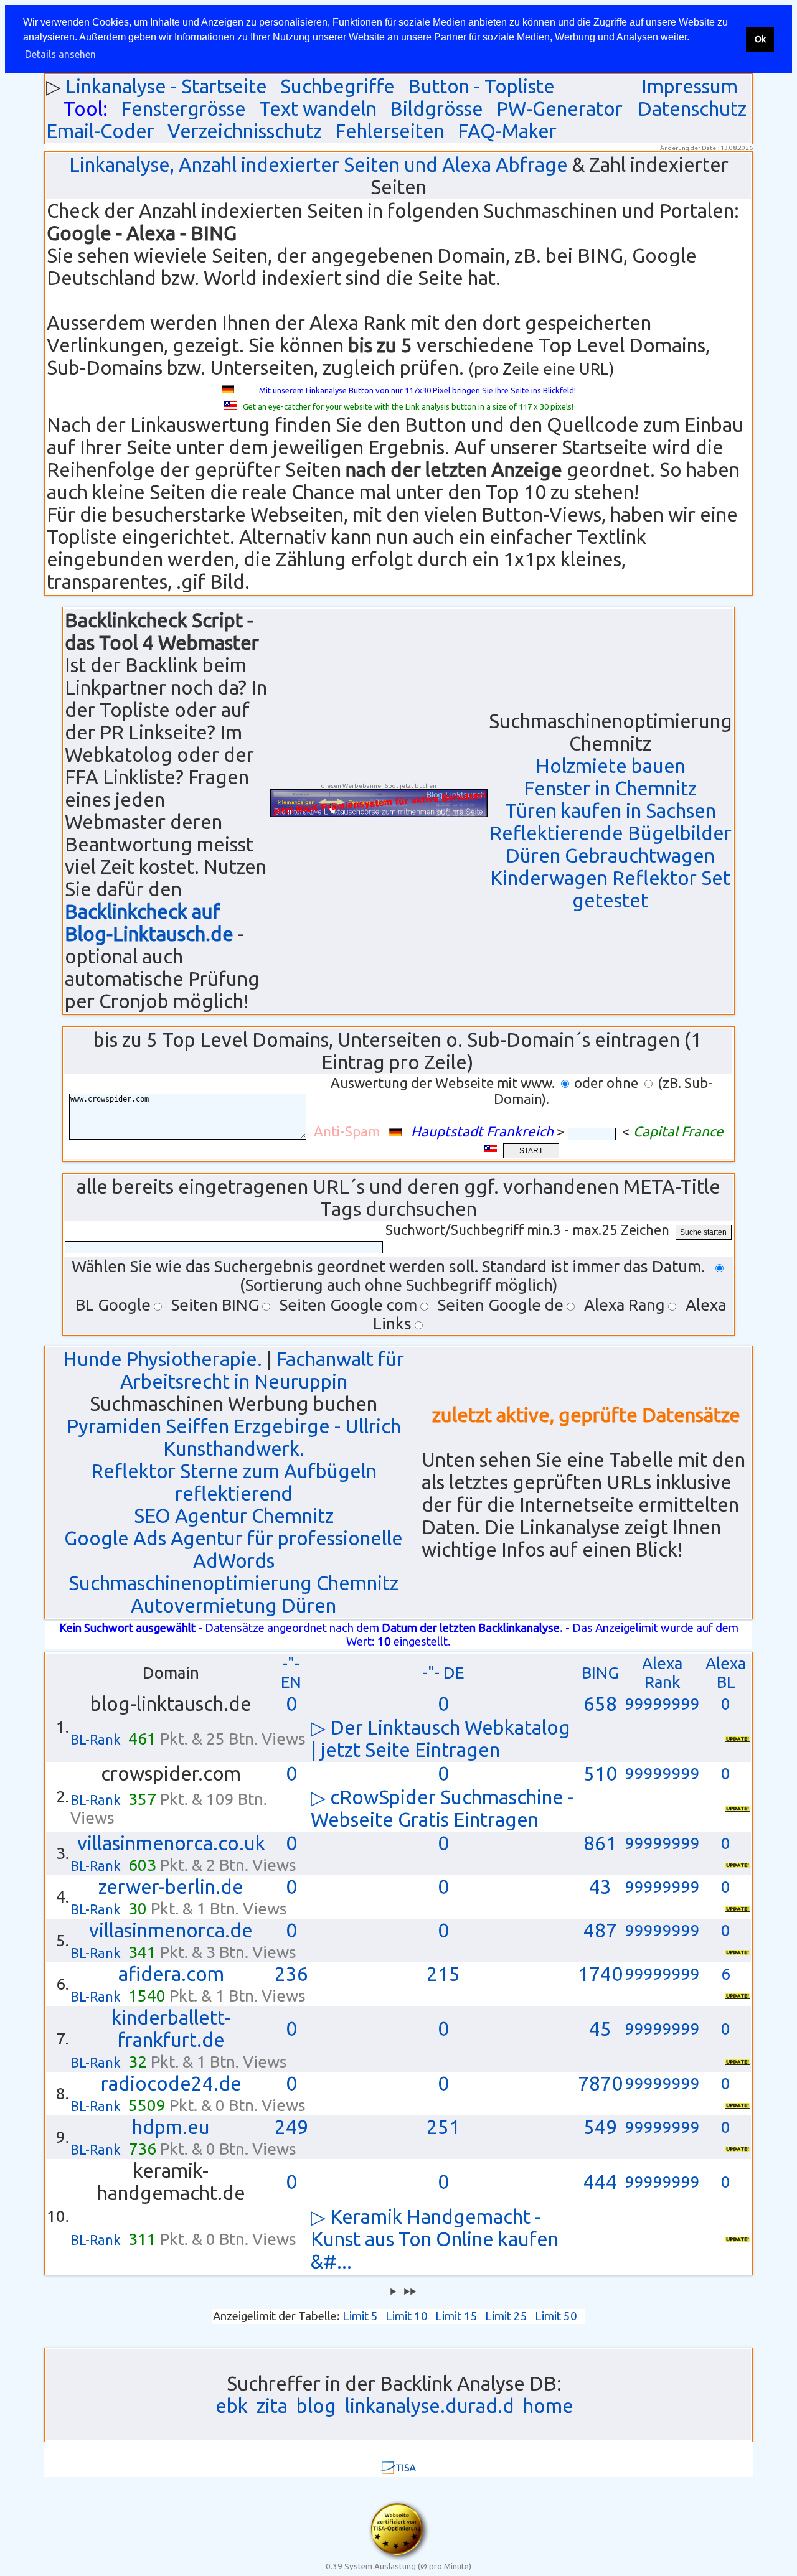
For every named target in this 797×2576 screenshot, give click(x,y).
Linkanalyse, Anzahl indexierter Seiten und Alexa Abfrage (318, 165)
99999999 (663, 1704)
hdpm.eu (171, 2127)
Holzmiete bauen (611, 766)
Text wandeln (318, 109)
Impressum (690, 86)
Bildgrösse (436, 109)
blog (316, 2406)
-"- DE (443, 1673)
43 (600, 1887)
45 (600, 2029)
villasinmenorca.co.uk (171, 1843)
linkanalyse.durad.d (430, 2406)
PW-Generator (559, 109)
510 (600, 1773)
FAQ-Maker (507, 131)
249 (291, 2127)
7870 (600, 2083)
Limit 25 (506, 2316)
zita (272, 2406)
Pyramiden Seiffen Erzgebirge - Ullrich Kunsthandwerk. (234, 1437)
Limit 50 (556, 2316)
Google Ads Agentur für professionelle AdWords (233, 1549)
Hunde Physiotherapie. (163, 1359)
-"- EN (291, 1673)
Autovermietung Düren (233, 1605)
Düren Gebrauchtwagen (610, 855)
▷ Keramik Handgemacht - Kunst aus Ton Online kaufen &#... (435, 2239)
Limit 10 (407, 2316)
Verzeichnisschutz (245, 131)
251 (443, 2127)
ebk (232, 2406)
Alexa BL (726, 1673)
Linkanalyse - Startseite (166, 86)
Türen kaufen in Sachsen (611, 811)
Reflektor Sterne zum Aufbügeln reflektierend (234, 1482)
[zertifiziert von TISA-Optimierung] (398, 2558)
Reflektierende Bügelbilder (611, 833)
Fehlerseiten (390, 131)
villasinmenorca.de (171, 1930)
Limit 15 (456, 2316)
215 (443, 1974)
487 (600, 1930)
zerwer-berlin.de (171, 1887)
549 (600, 2127)
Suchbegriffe (337, 86)
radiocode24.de (171, 2083)
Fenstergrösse (183, 109)
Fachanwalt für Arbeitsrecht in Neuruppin (262, 1370)
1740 (600, 1974)
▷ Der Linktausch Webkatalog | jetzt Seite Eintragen (441, 1739)
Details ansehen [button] (60, 54)
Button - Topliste (481, 86)
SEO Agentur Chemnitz (234, 1516)
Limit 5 (360, 2316)
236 (291, 1974)
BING (600, 1673)
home (548, 2406)
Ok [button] (760, 39)
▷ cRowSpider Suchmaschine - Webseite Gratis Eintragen (442, 1808)
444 (600, 2182)
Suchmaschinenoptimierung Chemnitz (233, 1583)
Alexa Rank (662, 1673)
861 (600, 1843)
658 (600, 1704)
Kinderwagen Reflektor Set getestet (610, 889)
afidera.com (171, 1974)
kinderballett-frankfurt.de (171, 2029)
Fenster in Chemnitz (610, 788)
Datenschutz (692, 109)
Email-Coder (100, 131)
